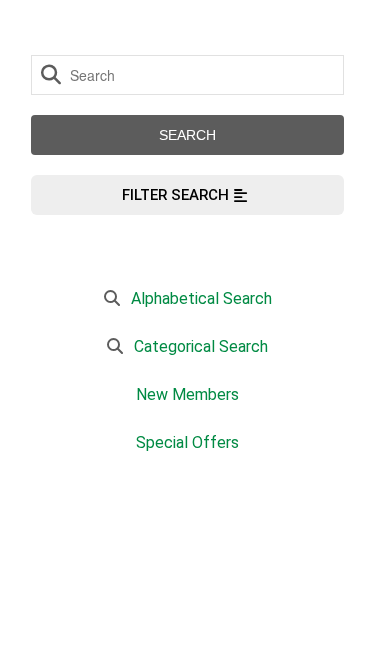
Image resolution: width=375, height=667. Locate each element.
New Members (187, 394)
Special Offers (187, 442)
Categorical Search (201, 346)
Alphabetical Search (201, 298)
